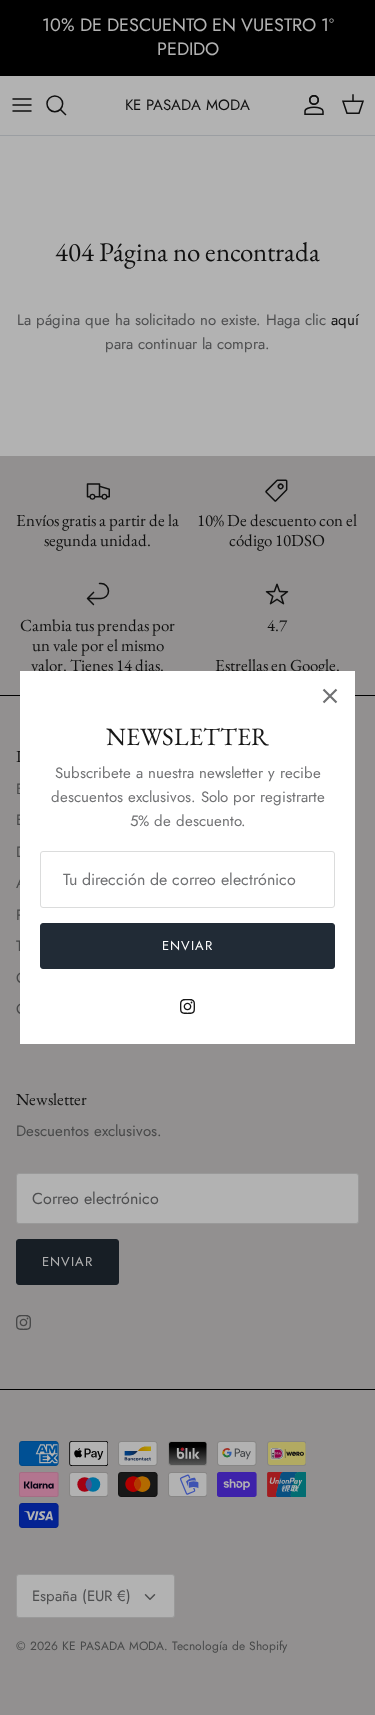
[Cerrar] (330, 696)
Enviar (187, 945)
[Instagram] (187, 1006)
